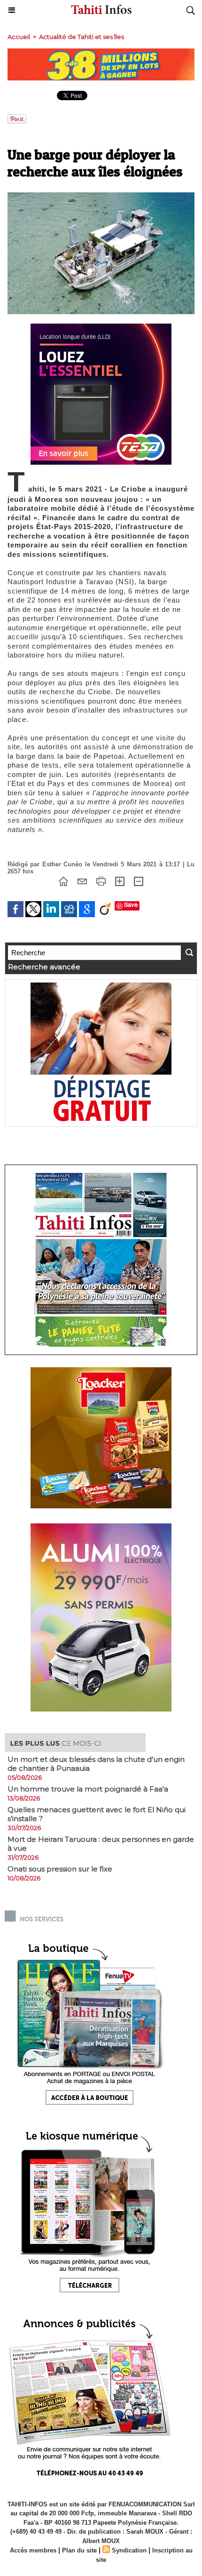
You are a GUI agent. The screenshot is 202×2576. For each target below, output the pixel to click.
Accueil (19, 37)
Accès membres (33, 2550)
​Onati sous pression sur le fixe (60, 1869)
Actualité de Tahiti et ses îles (82, 37)
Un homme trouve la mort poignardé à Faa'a (88, 1789)
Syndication (129, 2550)
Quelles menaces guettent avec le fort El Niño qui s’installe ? (97, 1814)
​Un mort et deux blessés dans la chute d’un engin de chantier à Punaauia (96, 1764)
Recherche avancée (44, 967)
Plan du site (79, 2550)
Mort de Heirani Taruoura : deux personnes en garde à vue (101, 1844)
